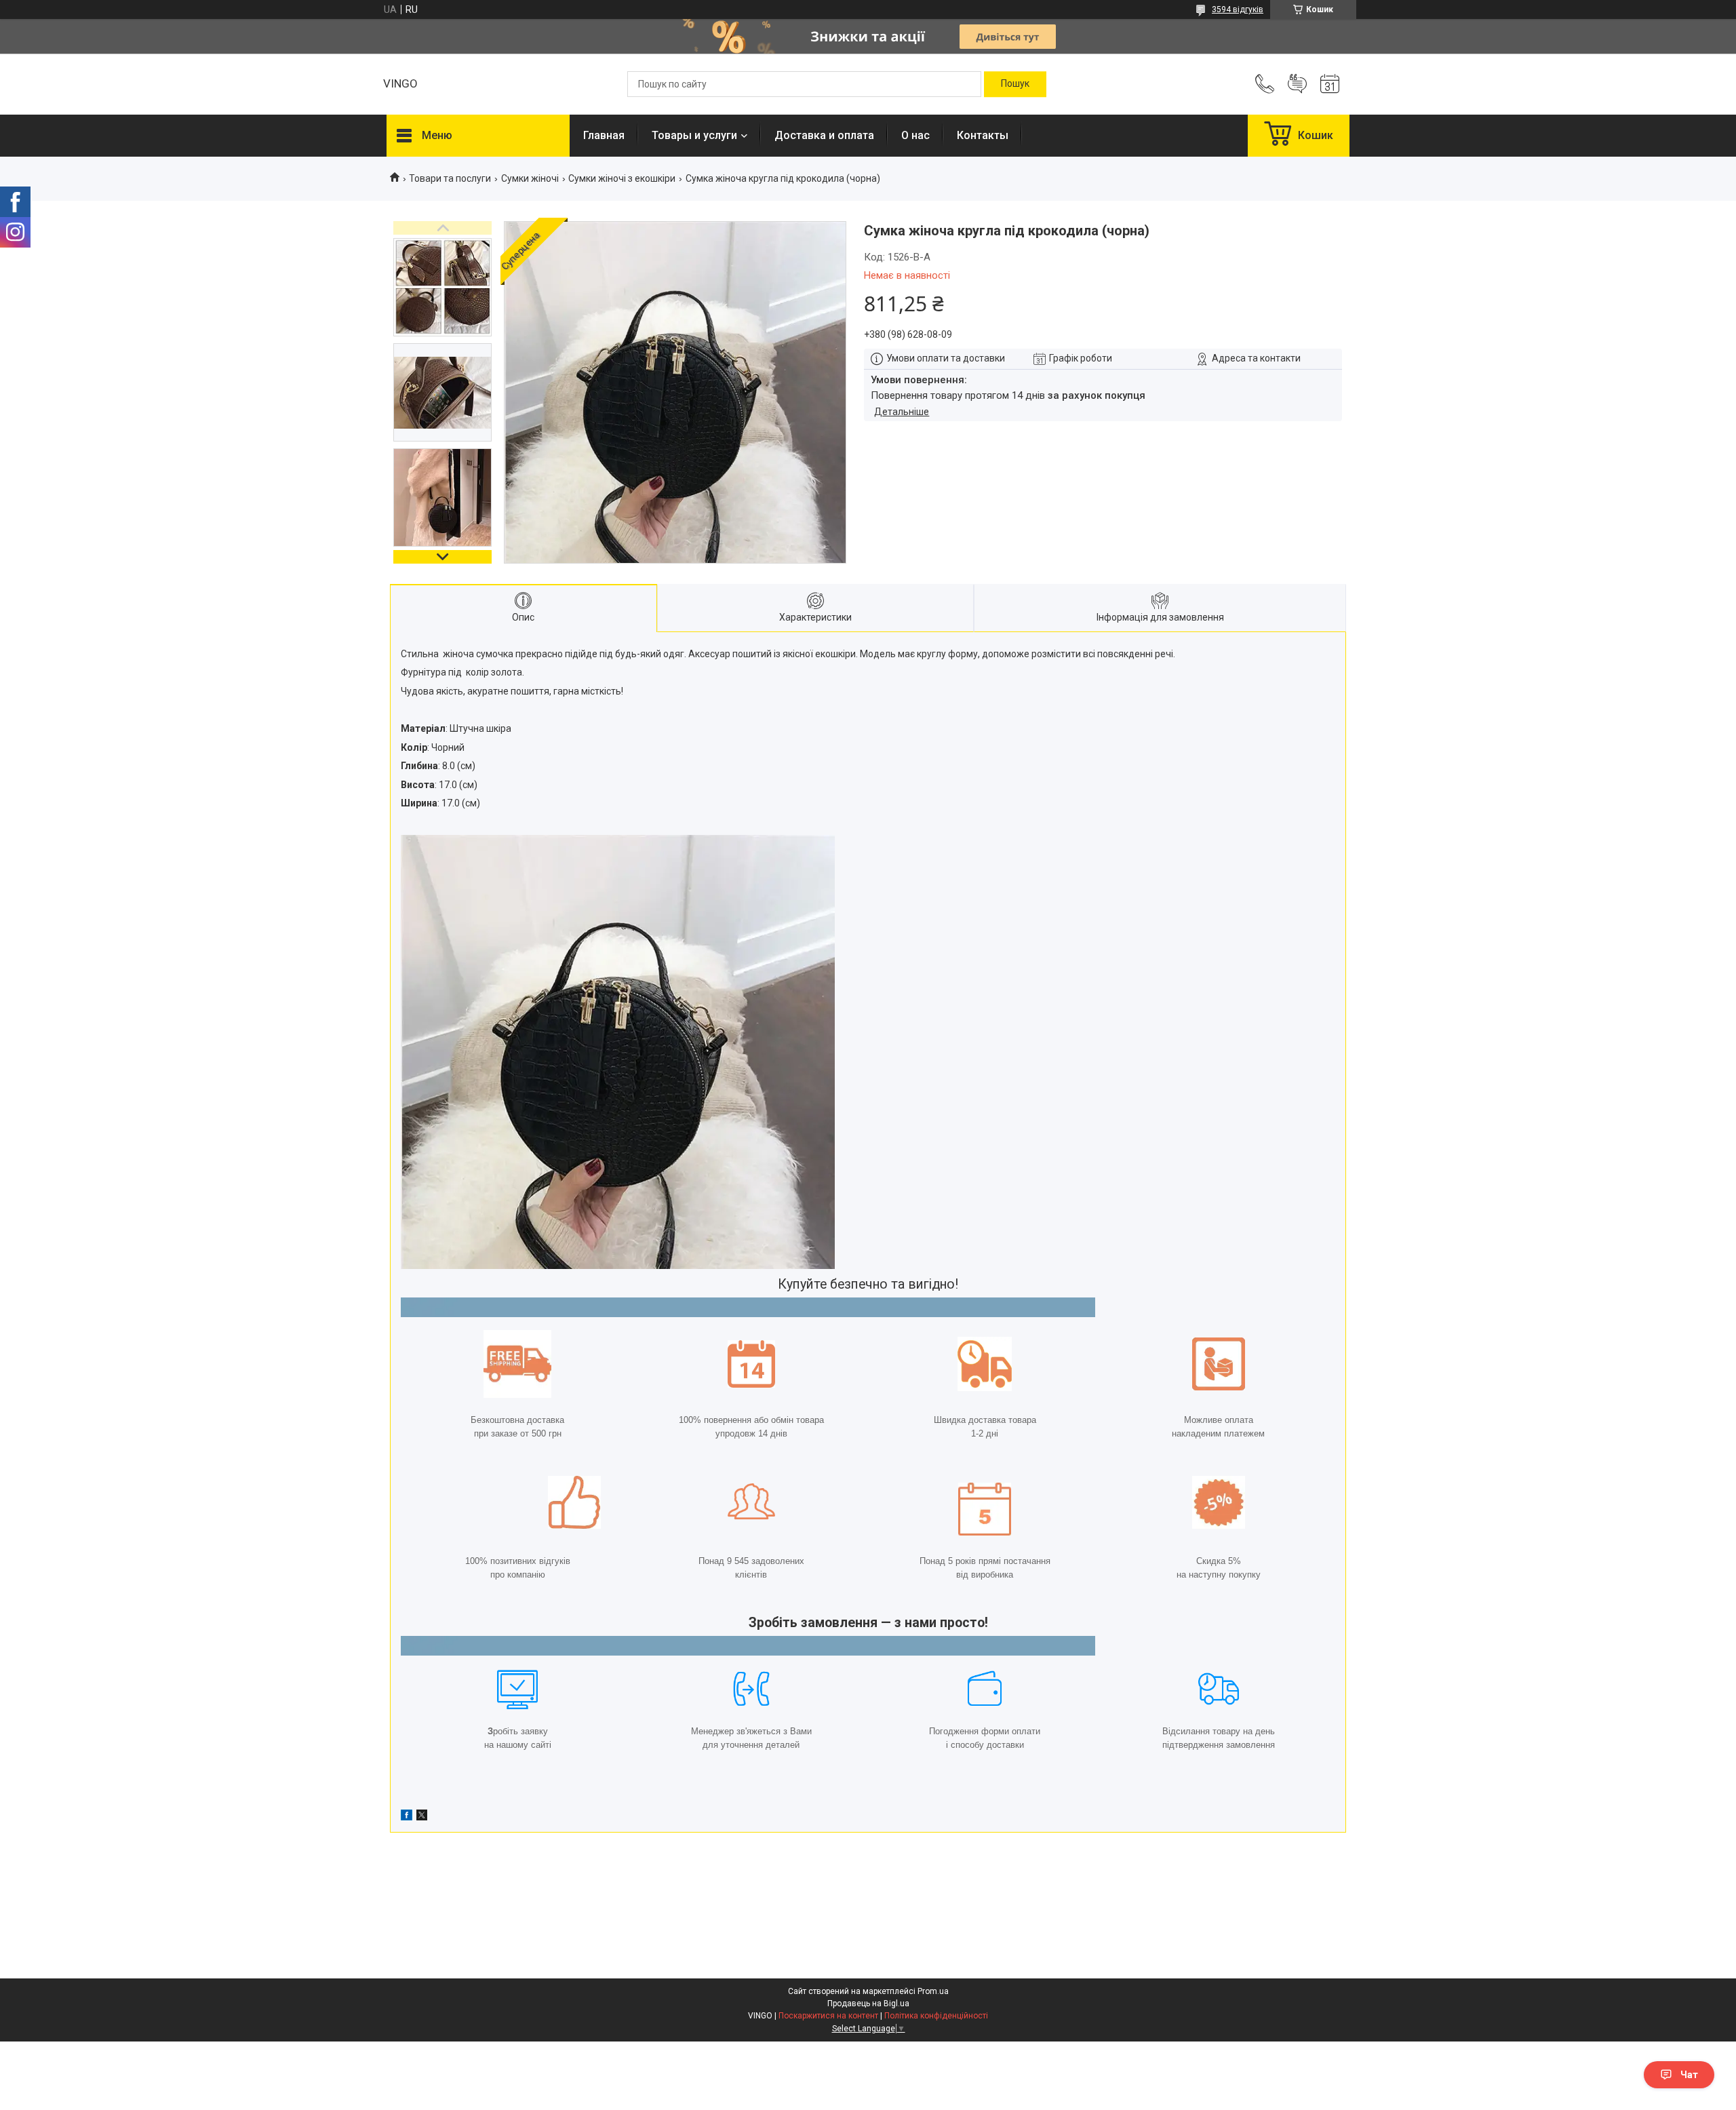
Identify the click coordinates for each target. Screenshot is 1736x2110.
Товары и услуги (694, 135)
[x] (422, 1817)
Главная (604, 135)
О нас (915, 135)
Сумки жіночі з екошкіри (622, 178)
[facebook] (407, 1817)
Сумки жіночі (530, 178)
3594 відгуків (1238, 9)
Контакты (983, 135)
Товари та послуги (450, 178)
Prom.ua (933, 1991)
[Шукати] (1015, 84)
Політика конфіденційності (936, 2016)
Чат (1689, 2075)
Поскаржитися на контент (828, 2016)
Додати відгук (1297, 84)
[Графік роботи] (1330, 84)
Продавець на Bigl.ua (868, 2004)
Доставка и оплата (824, 135)
